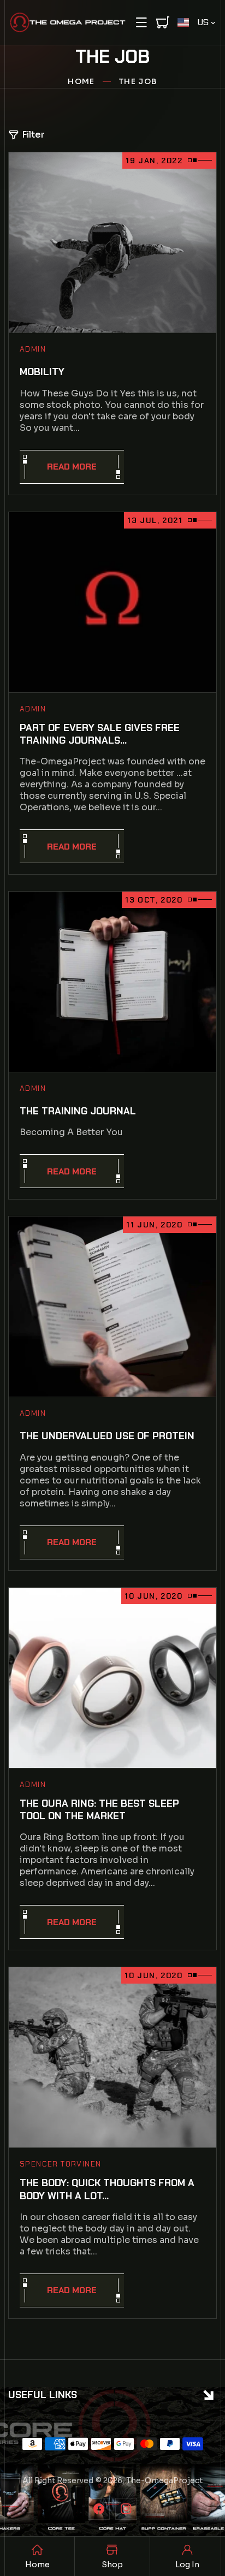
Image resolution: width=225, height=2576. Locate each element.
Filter (33, 135)
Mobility (42, 372)
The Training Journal (78, 1111)
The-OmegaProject (164, 2480)
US (203, 22)
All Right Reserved (58, 2480)
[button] (141, 22)
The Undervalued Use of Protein (107, 1436)
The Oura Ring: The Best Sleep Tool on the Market (99, 1810)
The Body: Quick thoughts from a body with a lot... (107, 2189)
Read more (72, 467)
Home (81, 81)
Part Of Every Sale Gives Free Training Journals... (100, 734)
